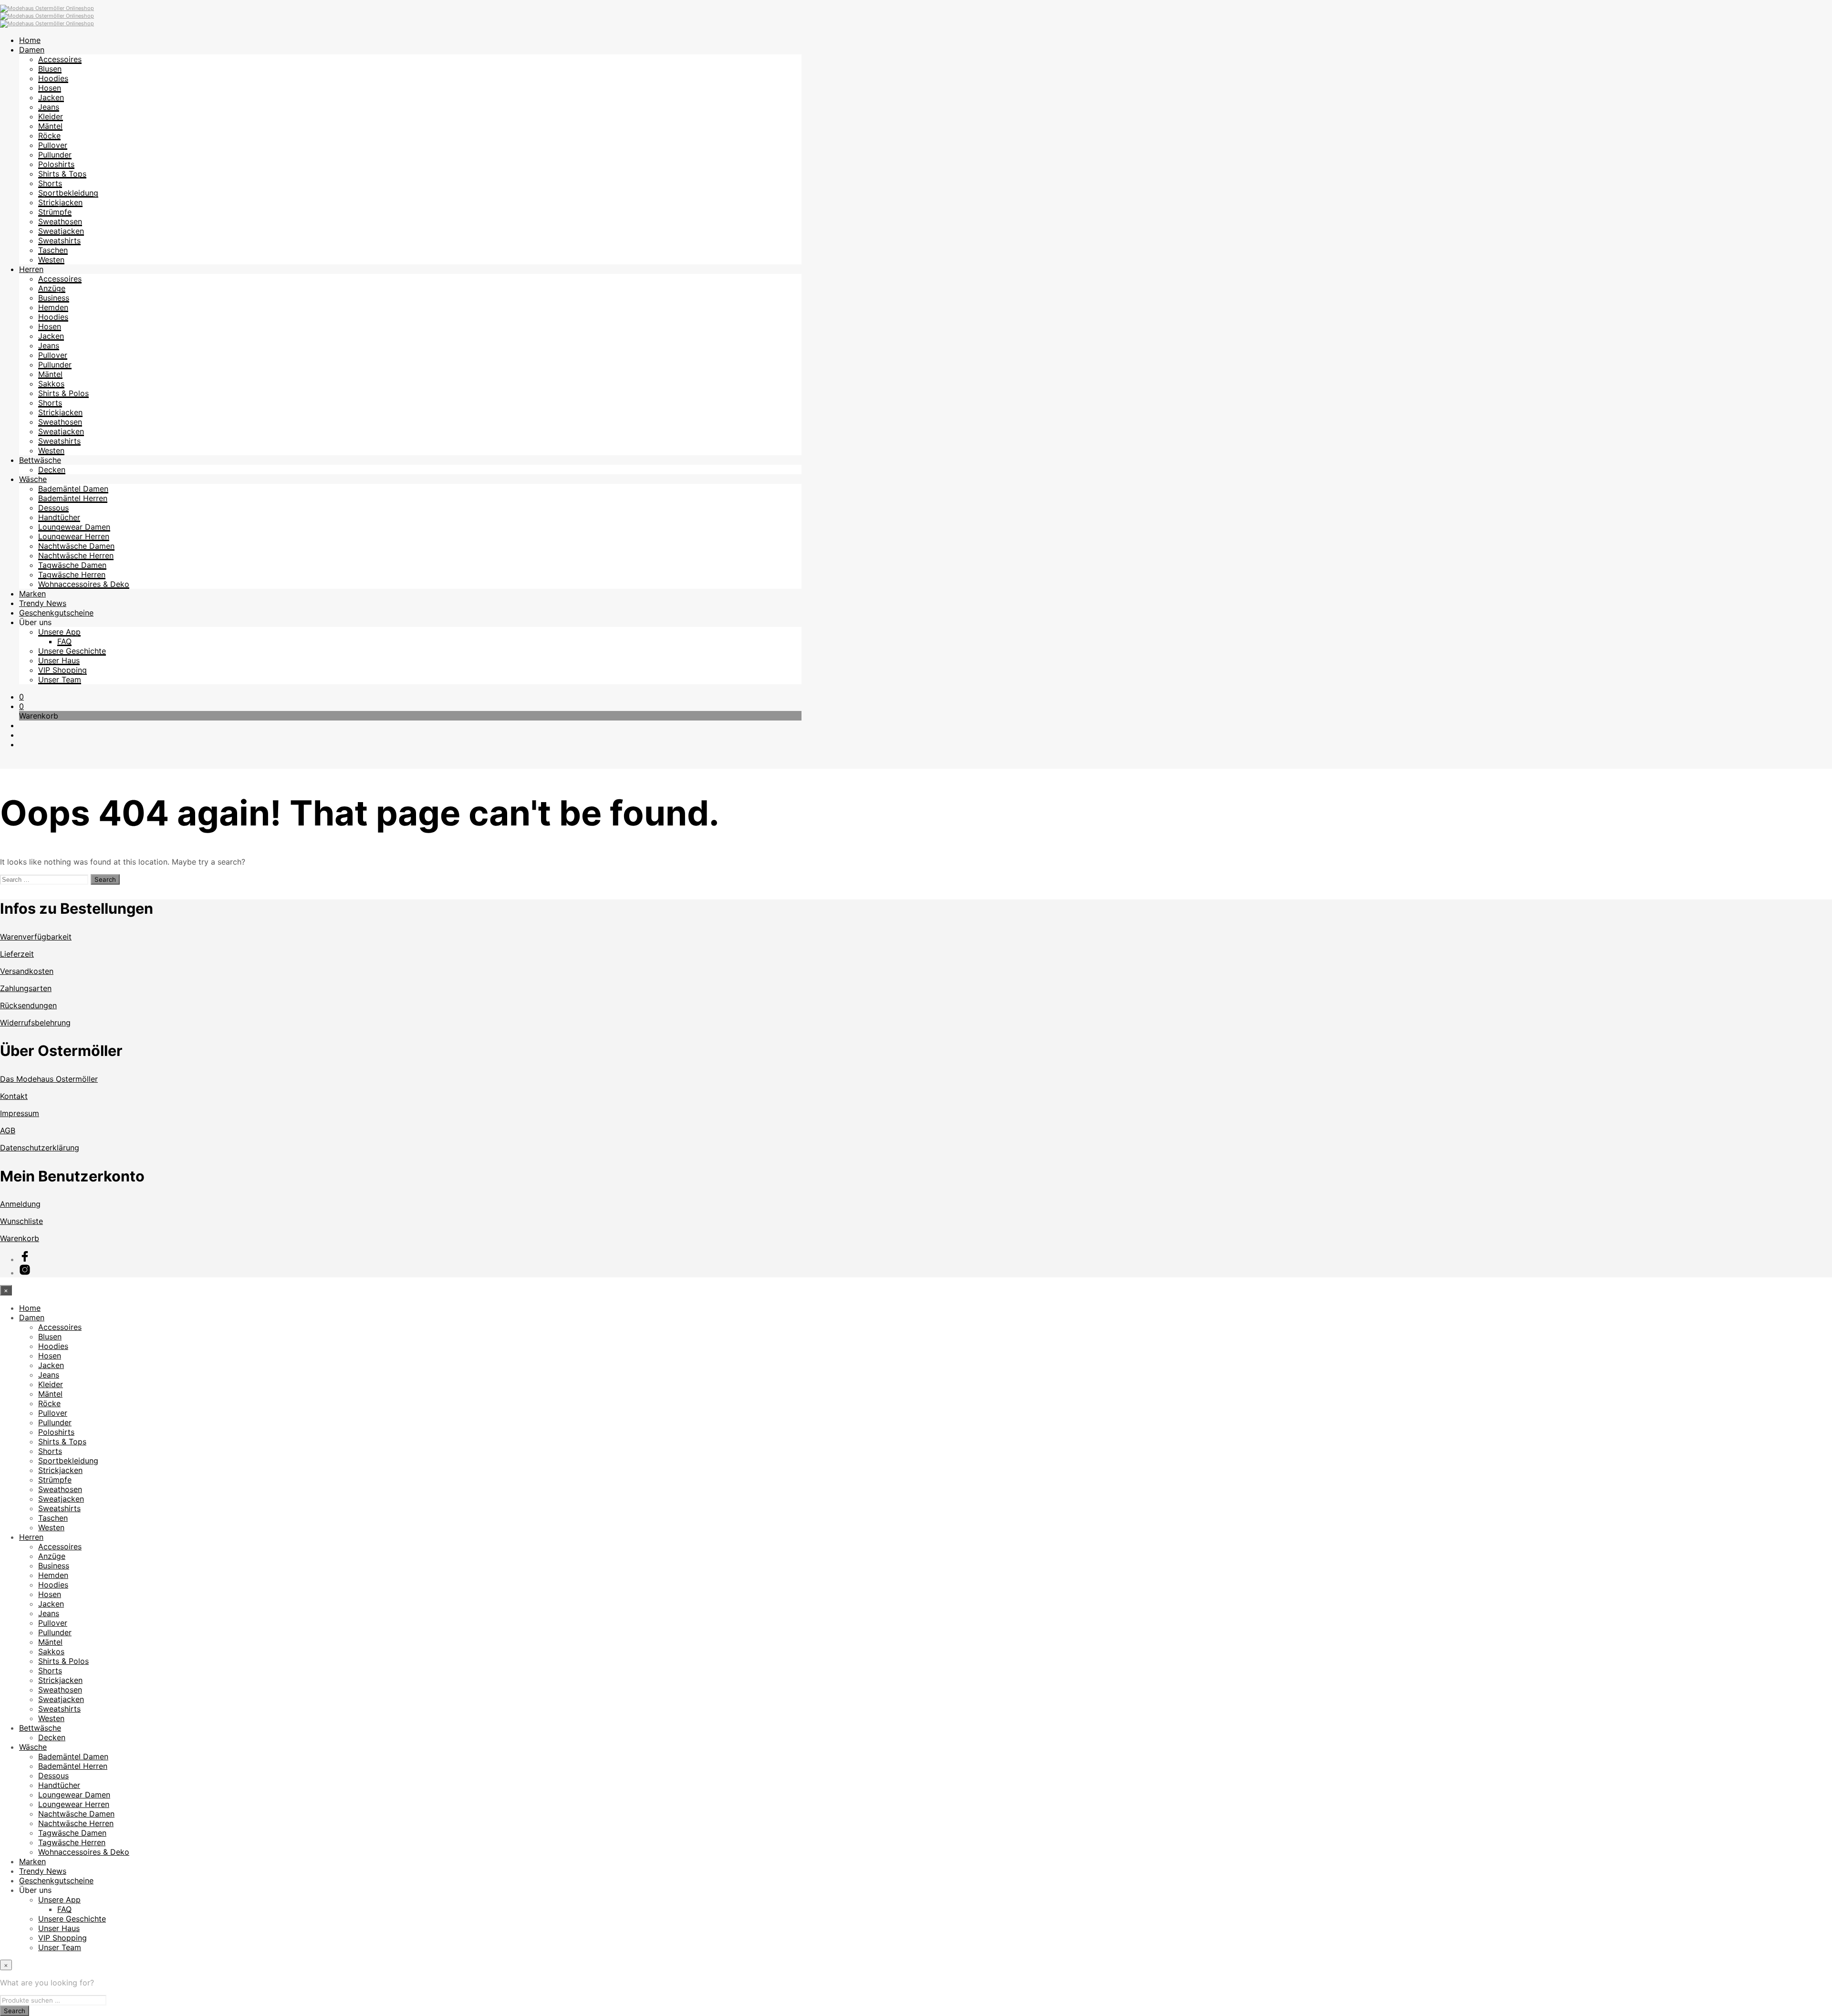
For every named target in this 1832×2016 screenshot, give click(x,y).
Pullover (53, 145)
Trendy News (43, 603)
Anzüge (52, 288)
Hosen (50, 88)
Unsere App (59, 632)
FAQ (64, 641)
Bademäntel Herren (73, 498)
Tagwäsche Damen (72, 565)
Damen (32, 50)
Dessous (53, 508)
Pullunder (55, 155)
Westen (51, 260)
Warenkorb (20, 1238)
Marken (32, 594)
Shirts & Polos (63, 393)
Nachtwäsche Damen (76, 546)
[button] (21, 697)
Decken (52, 470)
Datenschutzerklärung (40, 1148)
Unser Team (60, 679)
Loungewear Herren (74, 536)
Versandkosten (27, 971)
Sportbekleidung (68, 193)
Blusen (50, 69)
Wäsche (33, 479)
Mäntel (50, 126)
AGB (8, 1130)
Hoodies (53, 78)
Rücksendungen (28, 1005)
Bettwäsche (40, 460)
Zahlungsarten (26, 988)
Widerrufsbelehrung (35, 1023)
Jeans (49, 107)
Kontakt (14, 1096)
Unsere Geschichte (72, 651)
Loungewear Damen (74, 527)
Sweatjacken (61, 231)
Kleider (51, 116)
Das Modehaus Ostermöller (49, 1079)
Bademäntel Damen (73, 489)
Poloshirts (56, 164)
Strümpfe (55, 212)
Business (54, 298)
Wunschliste (21, 1221)
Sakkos (51, 384)
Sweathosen (60, 221)
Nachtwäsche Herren (76, 555)
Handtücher (59, 517)
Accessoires (60, 59)
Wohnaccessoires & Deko (84, 584)
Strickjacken (60, 202)
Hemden (53, 307)
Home (30, 40)
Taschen (53, 250)
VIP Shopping (62, 670)
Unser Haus (59, 660)
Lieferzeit (17, 954)
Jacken (51, 97)
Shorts (50, 183)
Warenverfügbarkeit (36, 937)
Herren (31, 269)
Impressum (20, 1113)
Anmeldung (20, 1204)
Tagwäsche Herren (72, 575)
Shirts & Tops (62, 174)
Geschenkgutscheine (56, 613)
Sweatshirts (59, 240)
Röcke (49, 136)
